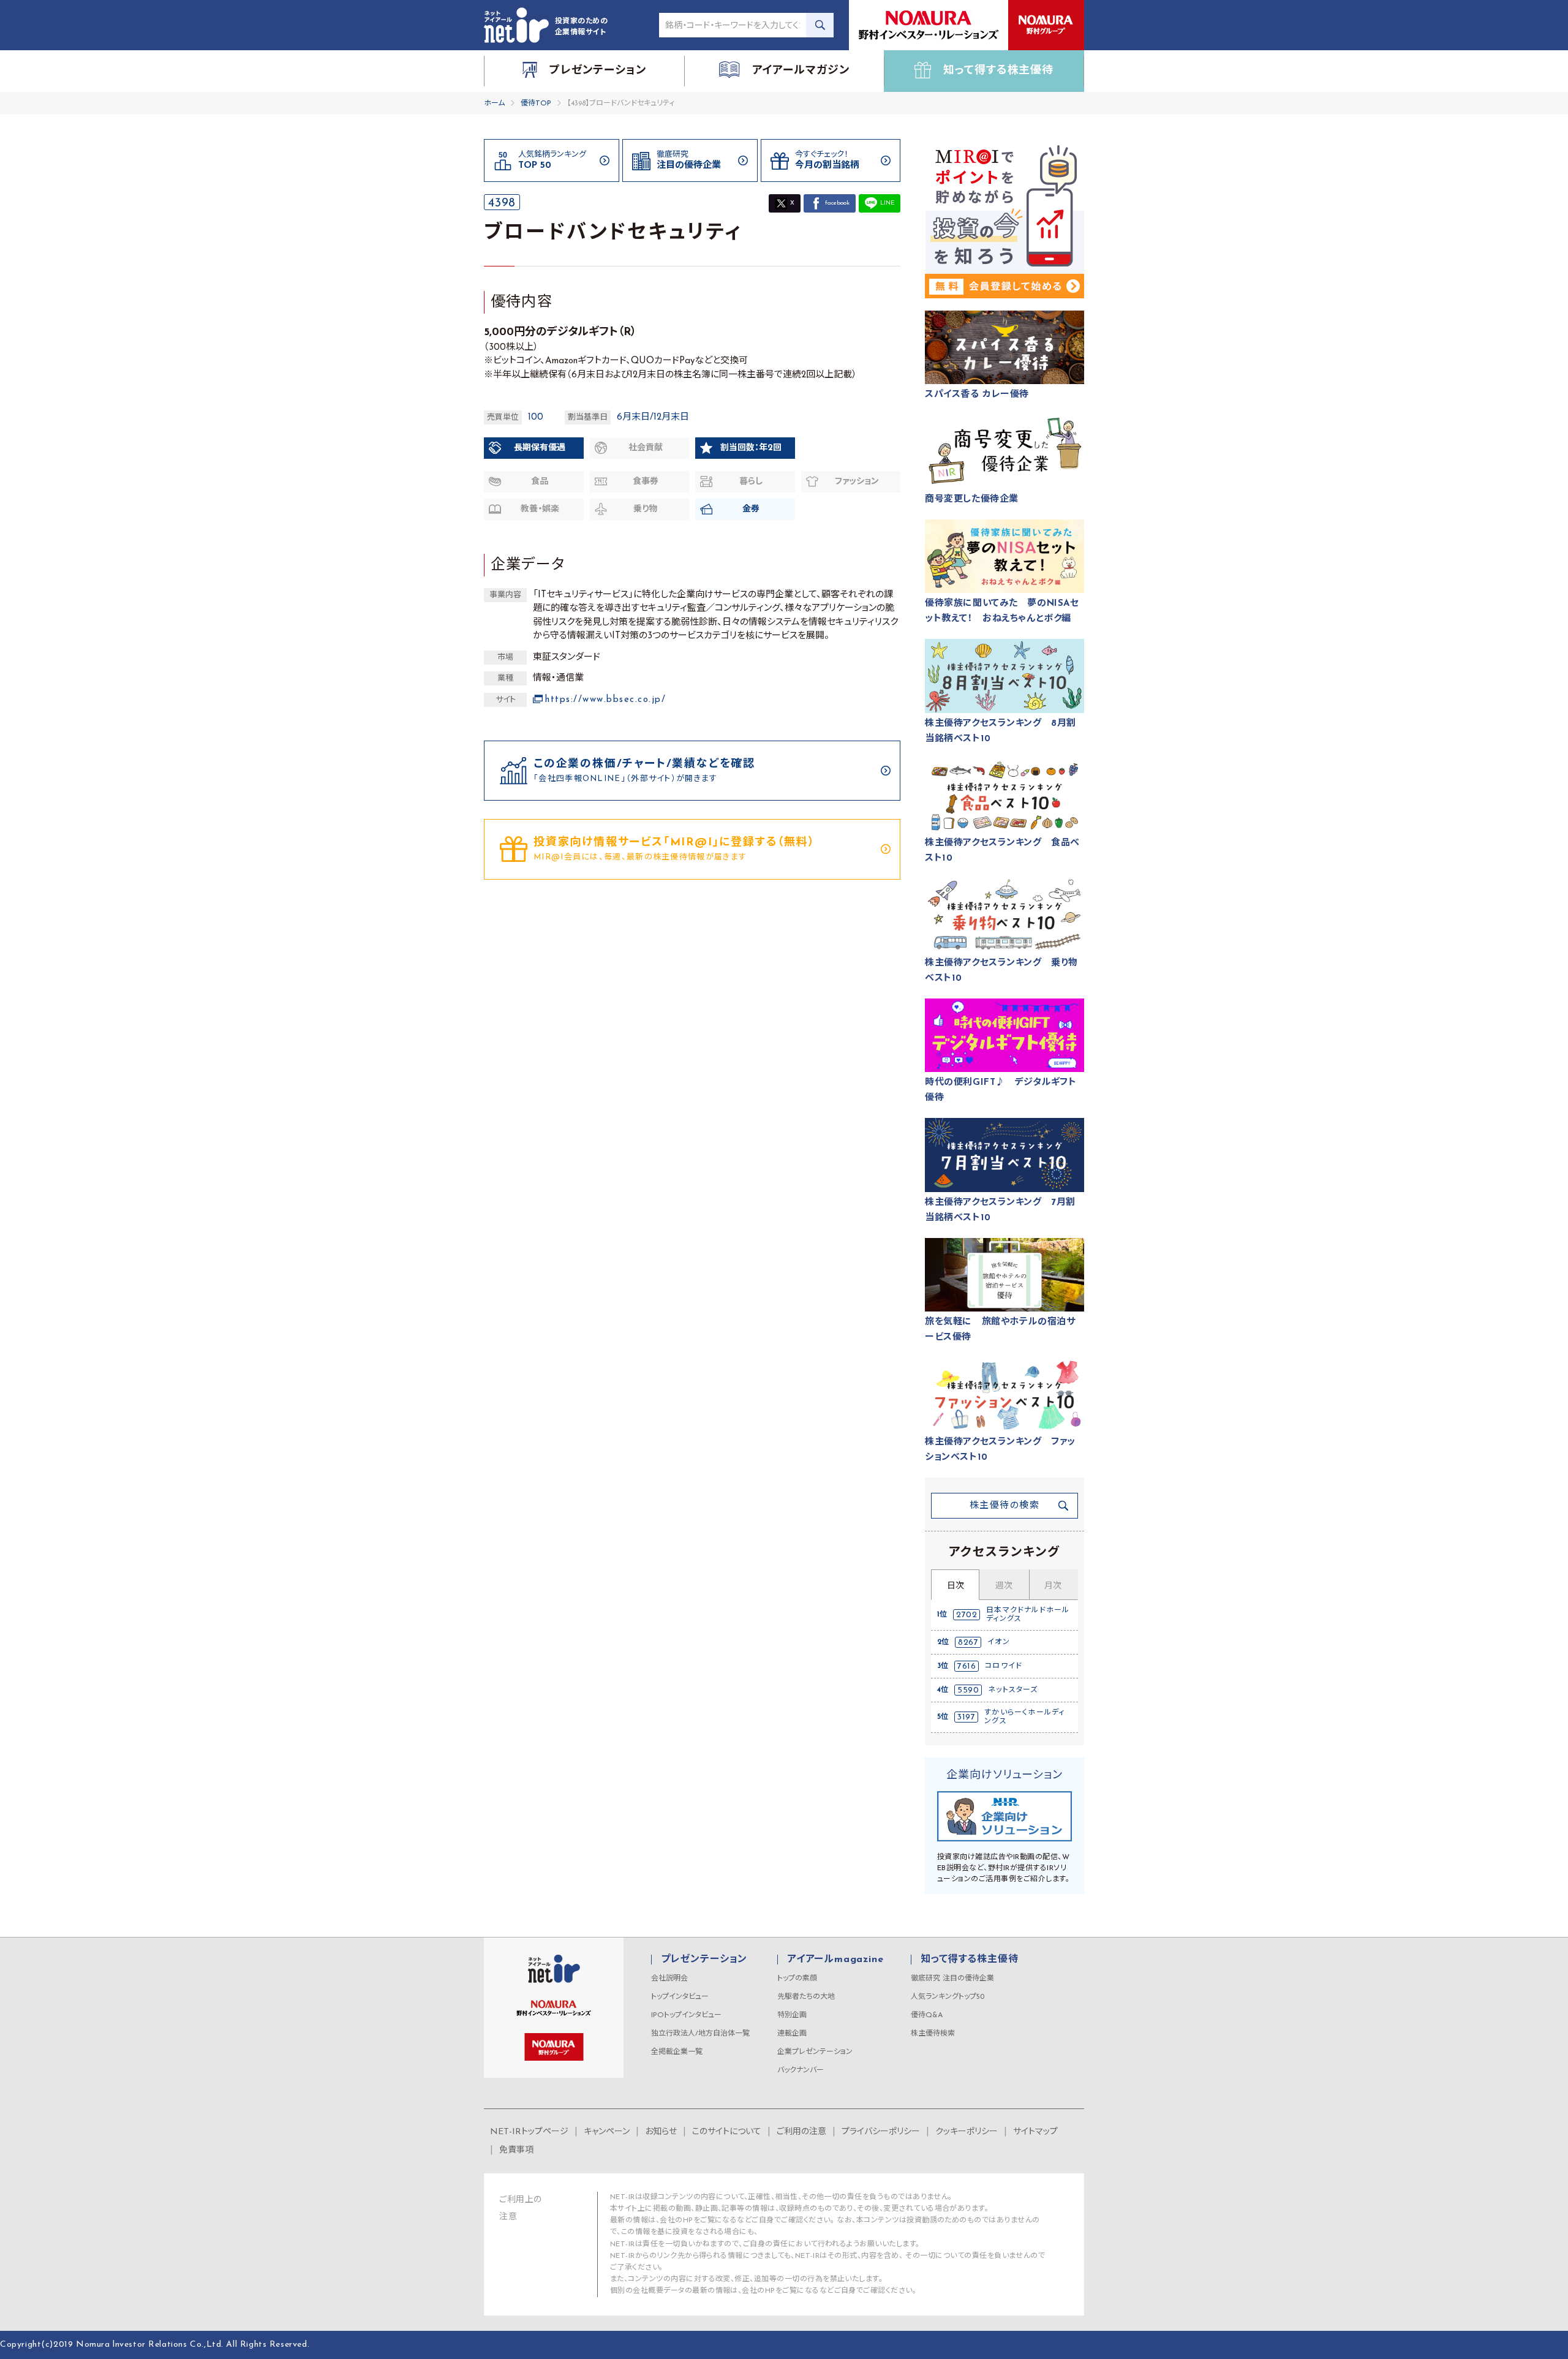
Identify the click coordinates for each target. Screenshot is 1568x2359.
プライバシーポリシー (881, 2132)
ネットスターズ (1013, 1690)
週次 (1004, 1586)
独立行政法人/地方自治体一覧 (700, 2034)
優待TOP (536, 104)
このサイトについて (727, 2132)
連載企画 (792, 2034)
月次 (1053, 1586)
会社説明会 (669, 1979)
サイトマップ (1035, 2132)
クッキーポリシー (967, 2132)
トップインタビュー (680, 1997)
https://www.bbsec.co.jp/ (605, 700)
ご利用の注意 (801, 2132)
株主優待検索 (933, 2034)
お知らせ (661, 2132)
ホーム (494, 104)
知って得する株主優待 (969, 1960)
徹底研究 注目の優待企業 (952, 1979)
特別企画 (792, 2015)
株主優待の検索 (1005, 1506)
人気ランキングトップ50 (948, 1997)
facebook (837, 203)
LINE (887, 203)
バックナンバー (801, 2070)
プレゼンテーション (704, 1960)
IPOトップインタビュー (686, 2015)
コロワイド (1004, 1666)
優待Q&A (927, 2015)
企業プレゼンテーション (815, 2052)
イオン (999, 1642)
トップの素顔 (797, 1979)
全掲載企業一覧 (677, 2052)
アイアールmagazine (835, 1960)
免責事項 (516, 2150)
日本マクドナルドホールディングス (1028, 1615)
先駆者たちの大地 (806, 1997)
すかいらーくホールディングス (1024, 1717)
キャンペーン (607, 2132)
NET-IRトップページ (529, 2132)
